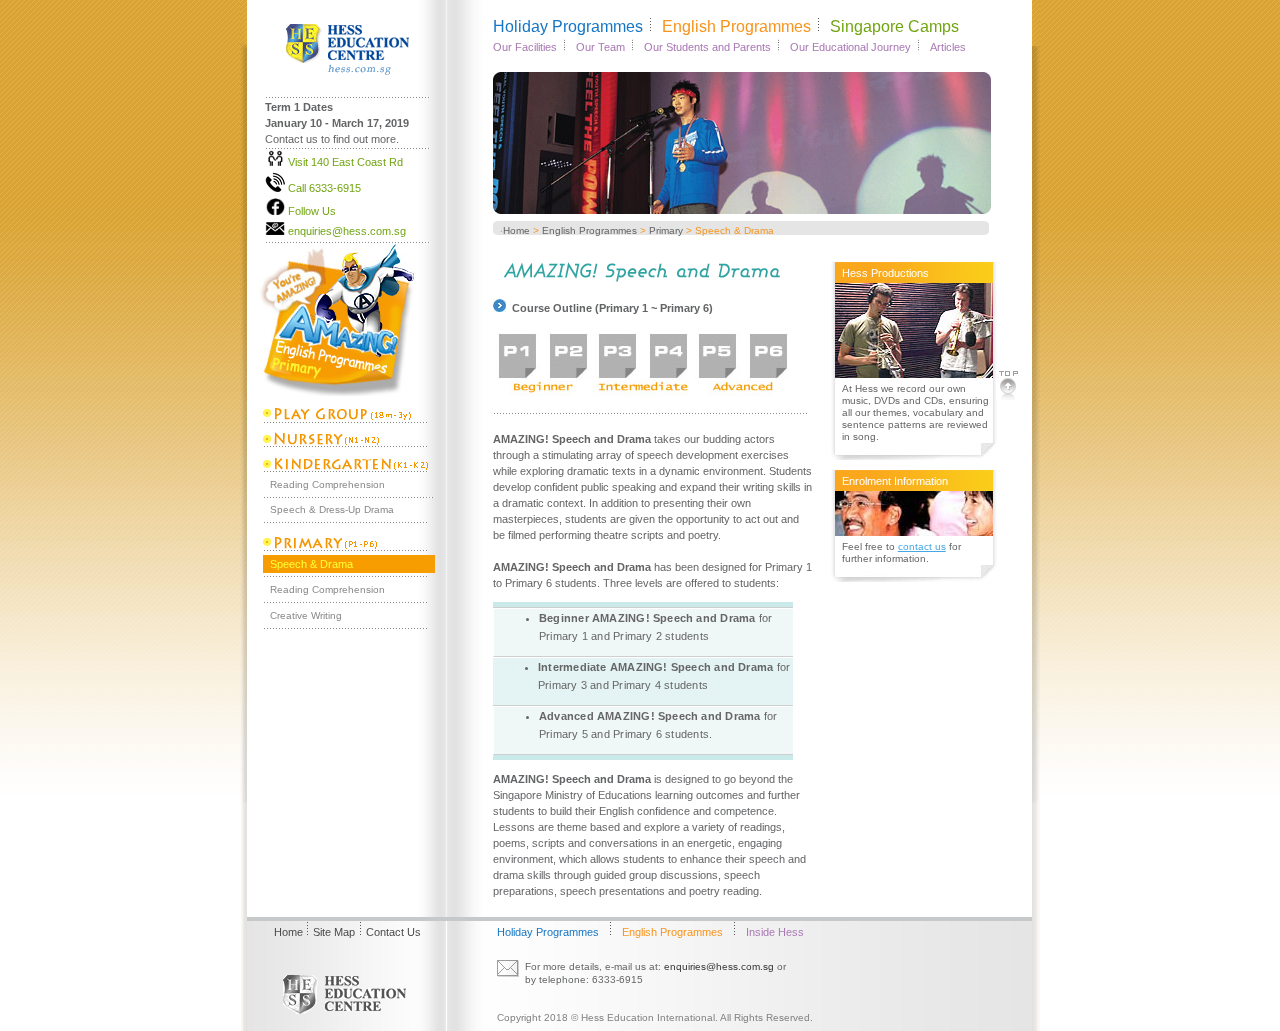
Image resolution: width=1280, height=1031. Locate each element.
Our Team (600, 47)
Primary (666, 230)
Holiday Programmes (568, 26)
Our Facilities (525, 47)
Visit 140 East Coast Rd (345, 162)
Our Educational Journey (850, 47)
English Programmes (736, 26)
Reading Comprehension (327, 484)
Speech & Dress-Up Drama (332, 509)
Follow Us (312, 211)
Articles (948, 47)
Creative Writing (306, 615)
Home (516, 230)
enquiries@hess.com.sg (347, 231)
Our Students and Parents (707, 47)
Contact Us (393, 932)
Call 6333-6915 (324, 188)
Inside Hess (775, 932)
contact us (922, 546)
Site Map (334, 932)
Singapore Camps (894, 26)
